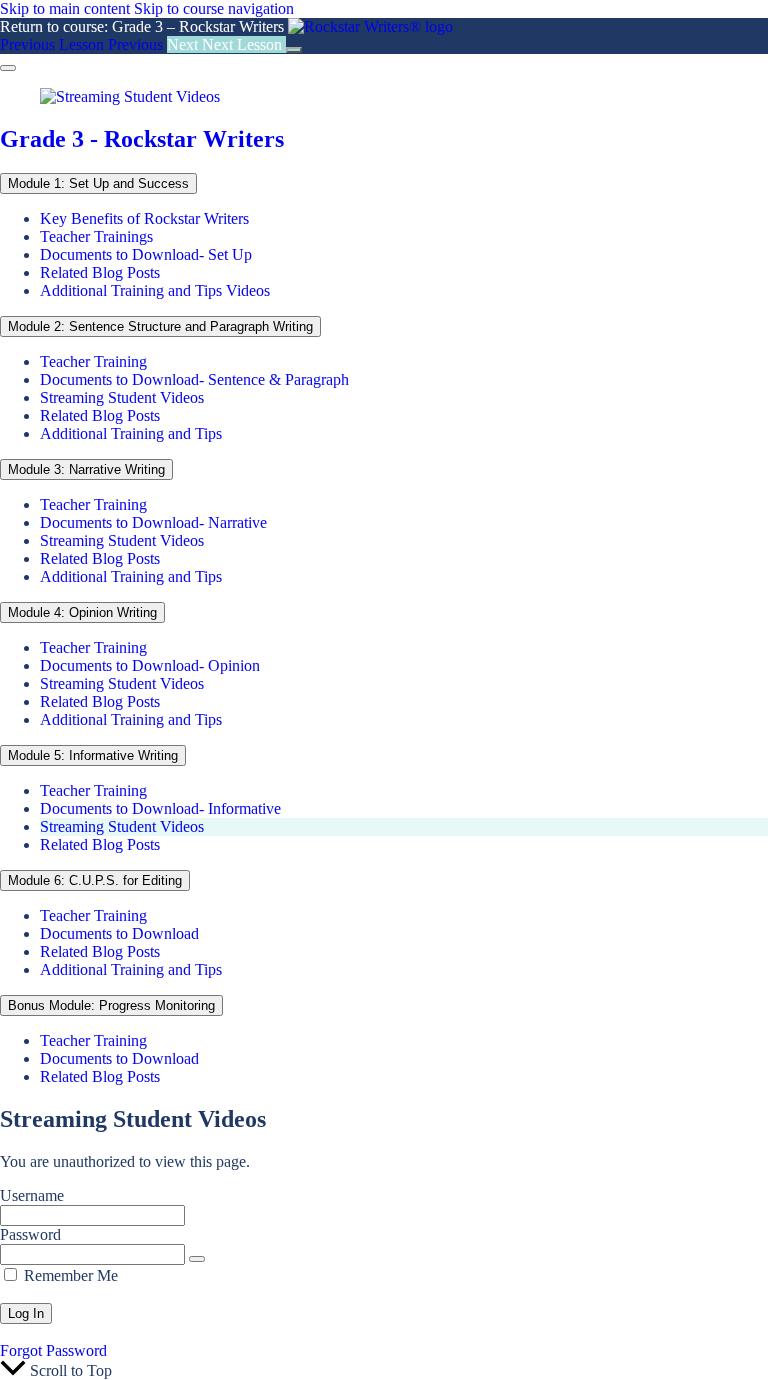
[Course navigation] (294, 50)
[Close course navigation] (8, 68)
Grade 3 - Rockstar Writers (142, 139)
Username (32, 1195)
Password (30, 1234)
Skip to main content (65, 8)
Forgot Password (53, 1350)
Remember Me (69, 1275)
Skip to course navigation (214, 8)
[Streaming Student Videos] (130, 96)
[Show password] (197, 1259)
